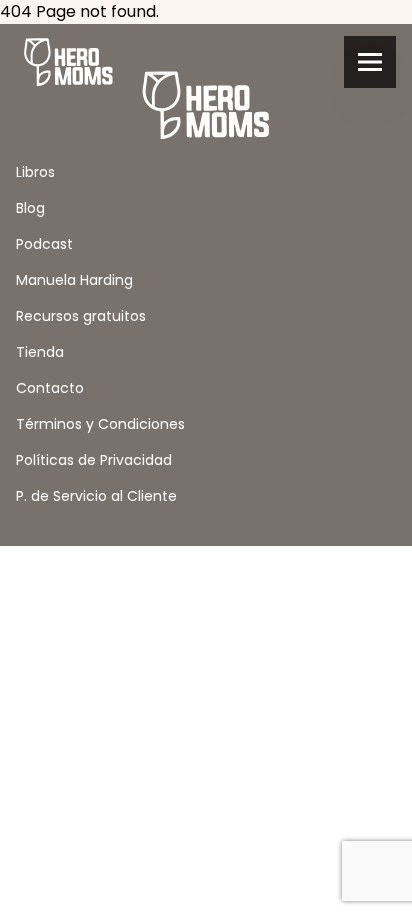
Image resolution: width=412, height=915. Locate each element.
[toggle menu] (370, 62)
